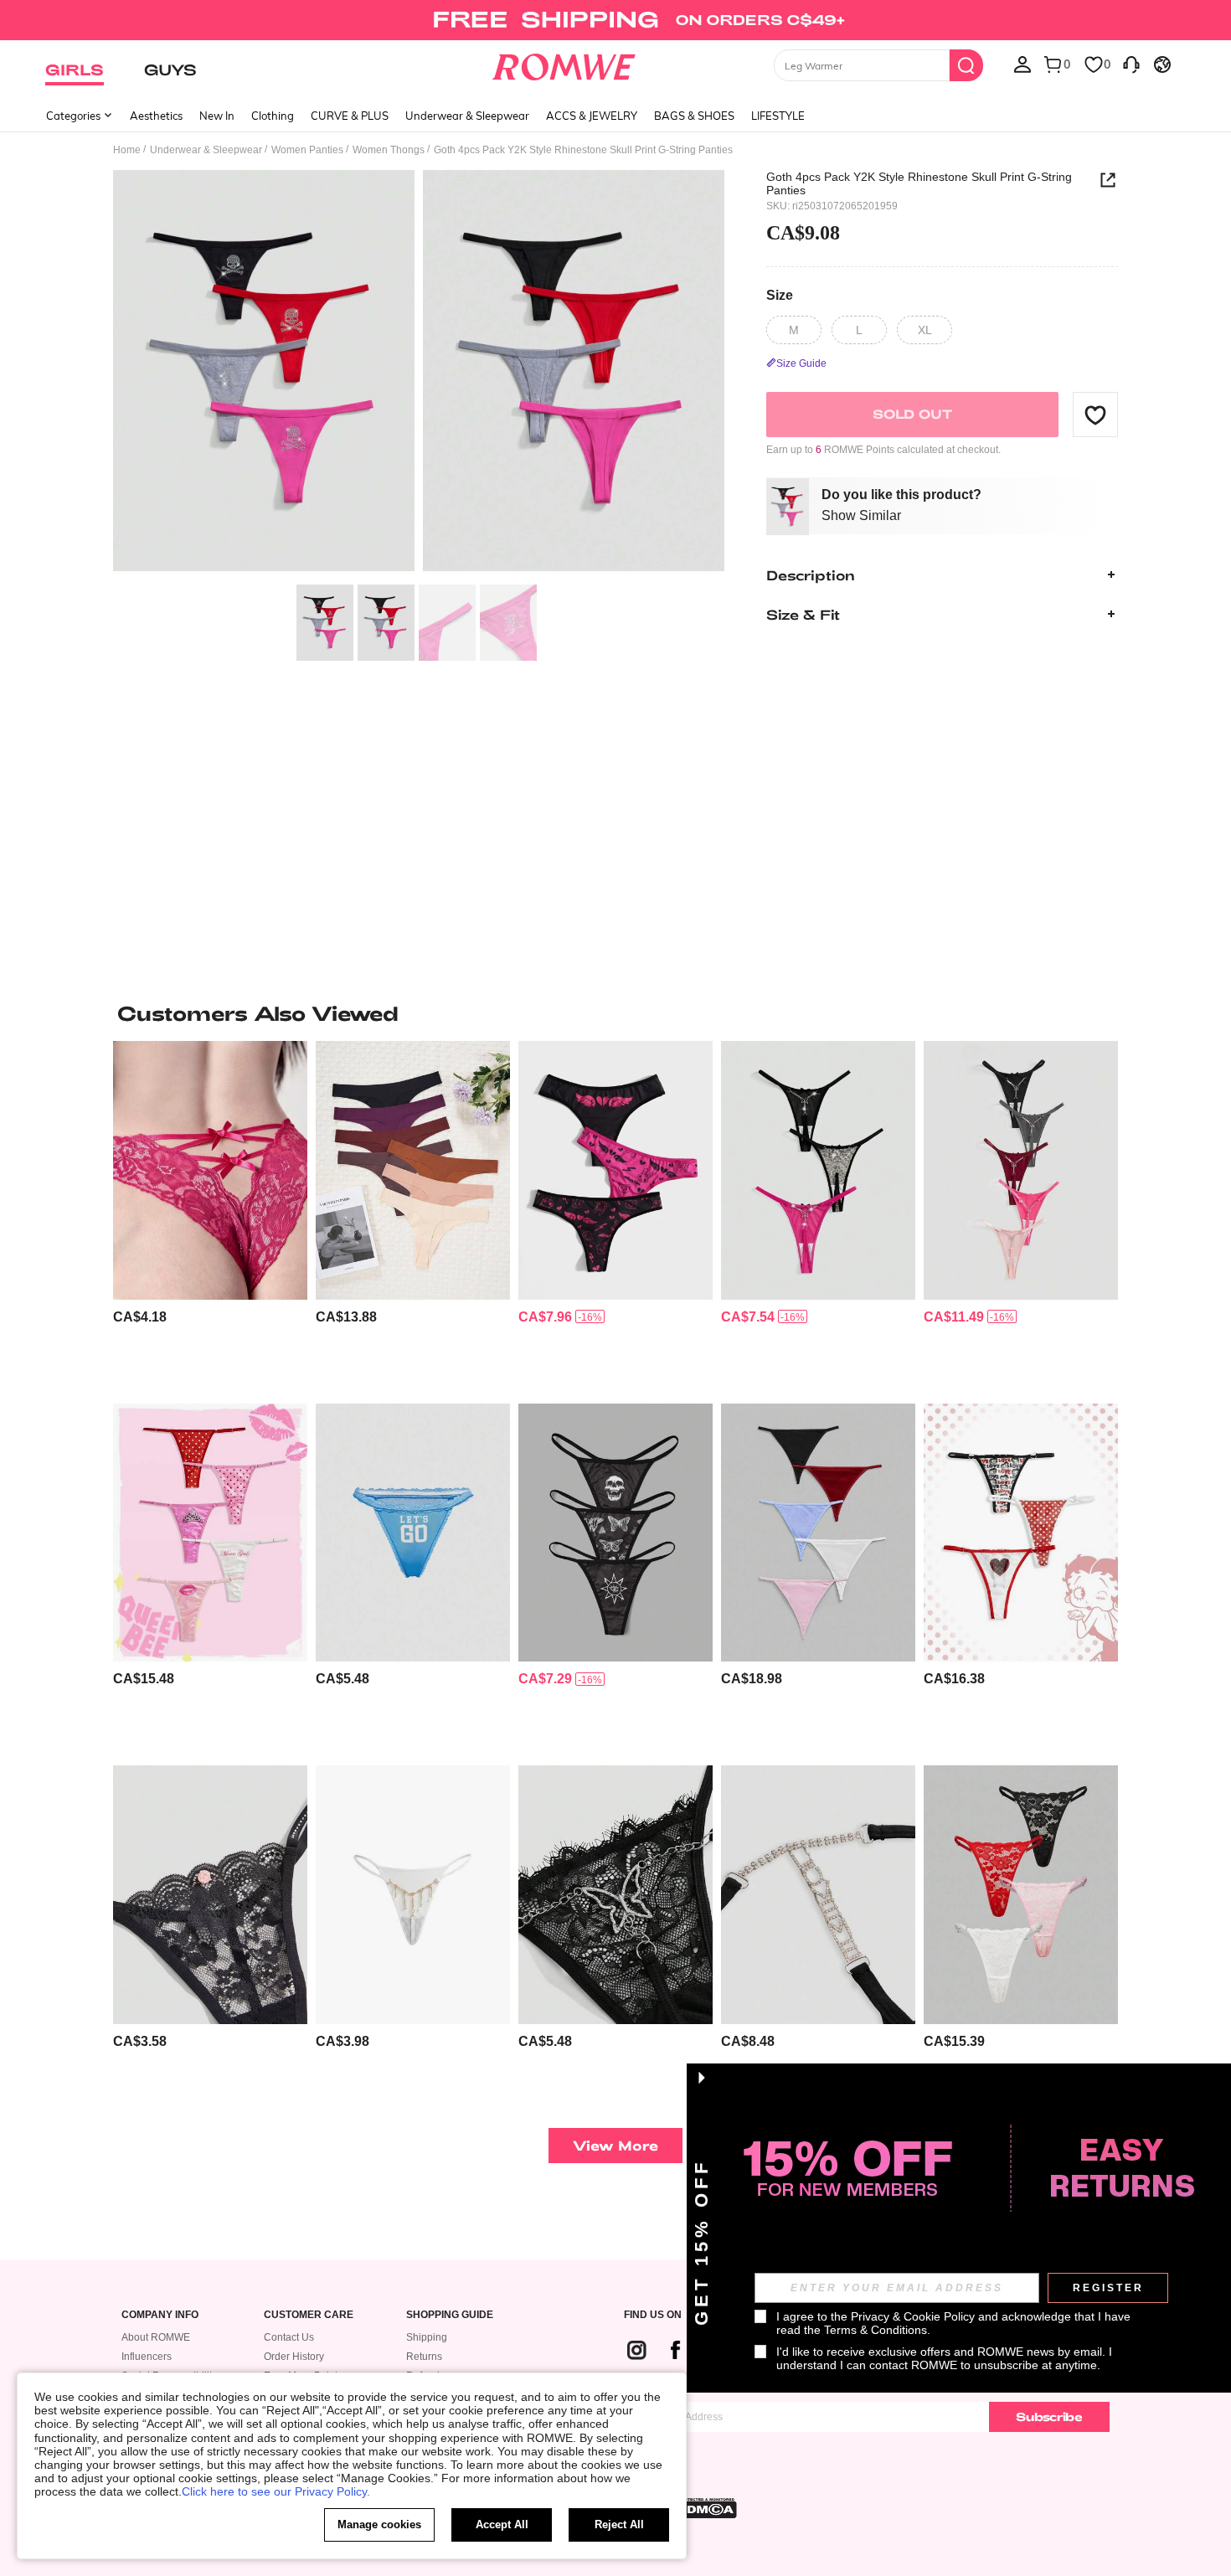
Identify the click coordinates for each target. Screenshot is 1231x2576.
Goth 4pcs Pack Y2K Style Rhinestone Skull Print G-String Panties (919, 183)
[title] (615, 1013)
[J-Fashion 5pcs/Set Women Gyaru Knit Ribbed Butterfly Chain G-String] (1021, 1170)
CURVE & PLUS (350, 116)
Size (780, 295)
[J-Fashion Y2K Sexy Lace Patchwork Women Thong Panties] (413, 1533)
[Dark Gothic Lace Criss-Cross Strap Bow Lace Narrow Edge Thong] (210, 1170)
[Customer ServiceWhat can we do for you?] (1131, 64)
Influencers (147, 2357)
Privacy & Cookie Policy (913, 2316)
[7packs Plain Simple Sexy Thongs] (413, 1170)
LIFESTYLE (778, 116)
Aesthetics (156, 116)
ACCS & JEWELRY (592, 116)
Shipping (427, 2337)
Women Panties (307, 150)
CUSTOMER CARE (309, 2315)
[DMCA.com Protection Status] (707, 2508)
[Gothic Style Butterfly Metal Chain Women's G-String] (818, 1895)
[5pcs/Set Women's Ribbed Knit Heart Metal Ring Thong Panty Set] (818, 1533)
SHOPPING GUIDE (450, 2315)
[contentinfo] (140, 1317)
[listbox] (1022, 64)
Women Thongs (389, 150)
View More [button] (615, 2145)
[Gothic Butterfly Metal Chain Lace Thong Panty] (615, 1895)
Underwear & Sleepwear (467, 116)
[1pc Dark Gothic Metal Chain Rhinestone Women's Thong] (413, 1895)
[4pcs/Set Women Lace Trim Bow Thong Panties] (1021, 1895)
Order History (294, 2357)
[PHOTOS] (419, 373)
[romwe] (564, 64)
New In (217, 116)
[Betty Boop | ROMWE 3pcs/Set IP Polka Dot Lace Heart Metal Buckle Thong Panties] (1021, 1533)
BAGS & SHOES (694, 116)
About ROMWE (156, 2337)
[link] (615, 20)
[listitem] (210, 1216)
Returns (424, 2357)
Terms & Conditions (876, 2330)
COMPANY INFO (160, 2315)
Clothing (273, 116)
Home (127, 150)
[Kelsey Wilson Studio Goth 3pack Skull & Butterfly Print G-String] (615, 1533)
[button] (1095, 415)
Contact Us (289, 2337)
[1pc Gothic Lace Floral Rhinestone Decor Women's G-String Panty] (210, 1895)
